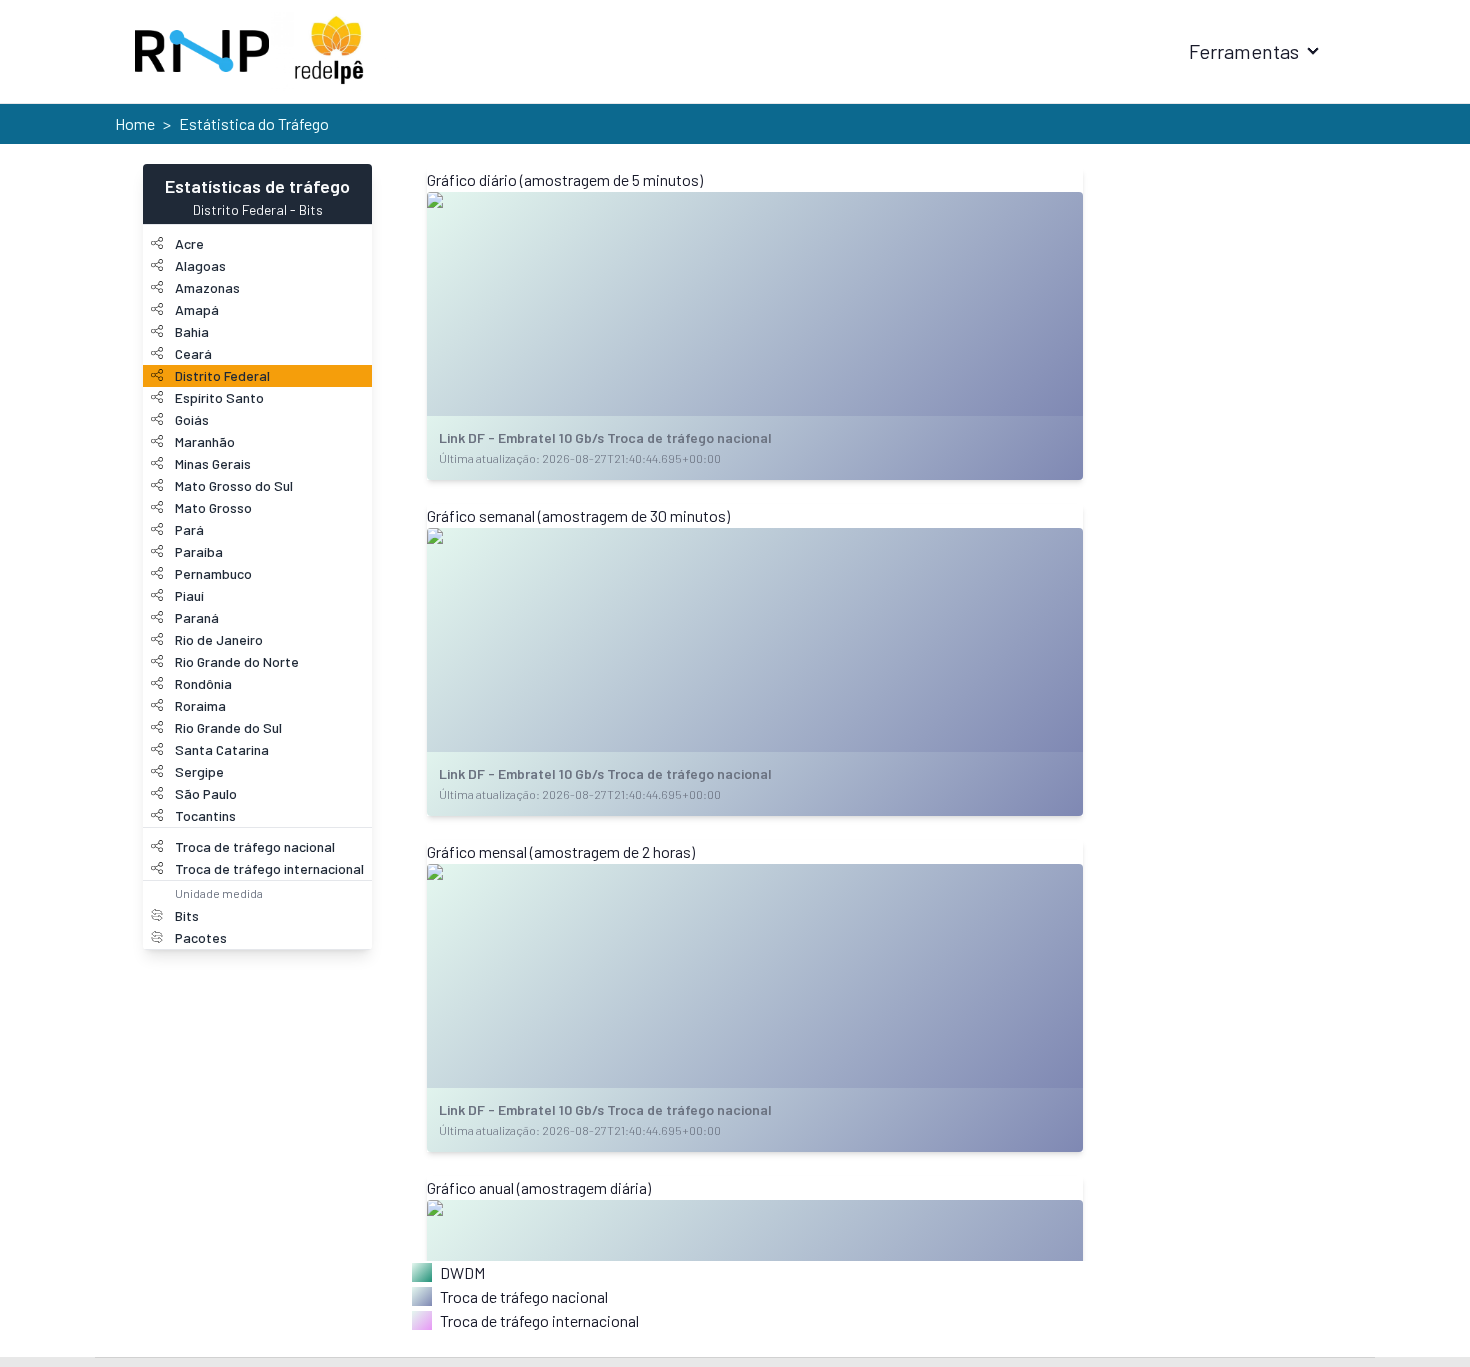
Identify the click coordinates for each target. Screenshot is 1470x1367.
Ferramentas (1244, 51)
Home (135, 123)
